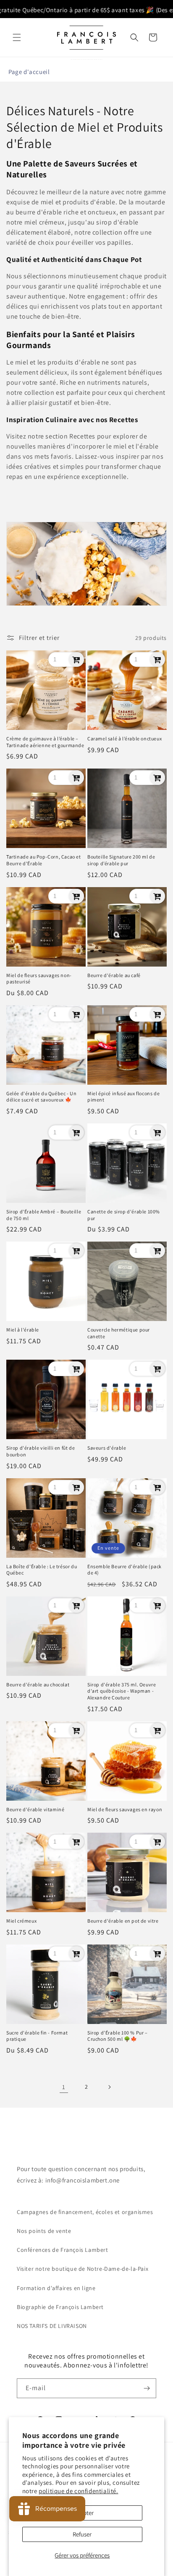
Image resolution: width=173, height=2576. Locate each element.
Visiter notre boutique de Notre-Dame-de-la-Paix (83, 2269)
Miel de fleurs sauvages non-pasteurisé (39, 979)
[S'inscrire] (147, 2388)
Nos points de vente (44, 2231)
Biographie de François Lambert (60, 2307)
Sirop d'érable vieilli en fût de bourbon (41, 1451)
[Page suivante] (109, 2087)
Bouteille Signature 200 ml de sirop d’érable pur (121, 860)
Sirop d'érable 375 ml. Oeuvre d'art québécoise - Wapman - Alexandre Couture (122, 1691)
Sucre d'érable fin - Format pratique (37, 2036)
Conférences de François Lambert (63, 2250)
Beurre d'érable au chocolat (38, 1684)
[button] (17, 37)
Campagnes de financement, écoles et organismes (85, 2212)
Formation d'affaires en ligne (56, 2288)
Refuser (82, 2534)
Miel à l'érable (23, 1330)
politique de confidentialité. (78, 2491)
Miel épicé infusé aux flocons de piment (123, 1097)
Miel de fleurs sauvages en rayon (125, 1809)
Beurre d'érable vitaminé (35, 1809)
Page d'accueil (29, 72)
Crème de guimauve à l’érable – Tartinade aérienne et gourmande (45, 742)
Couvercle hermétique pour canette (119, 1333)
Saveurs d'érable (107, 1448)
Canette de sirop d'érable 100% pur (124, 1215)
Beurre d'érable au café (114, 975)
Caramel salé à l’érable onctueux (125, 738)
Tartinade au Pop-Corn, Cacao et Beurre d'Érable (44, 860)
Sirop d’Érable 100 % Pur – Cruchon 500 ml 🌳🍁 (118, 2036)
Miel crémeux (21, 1921)
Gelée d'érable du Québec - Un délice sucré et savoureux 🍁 (41, 1097)
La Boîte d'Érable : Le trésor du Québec (42, 1570)
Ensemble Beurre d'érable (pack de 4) (125, 1570)
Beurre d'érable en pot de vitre (123, 1921)
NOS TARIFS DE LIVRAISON (52, 2326)
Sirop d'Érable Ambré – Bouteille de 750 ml (44, 1215)
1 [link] (64, 2087)
